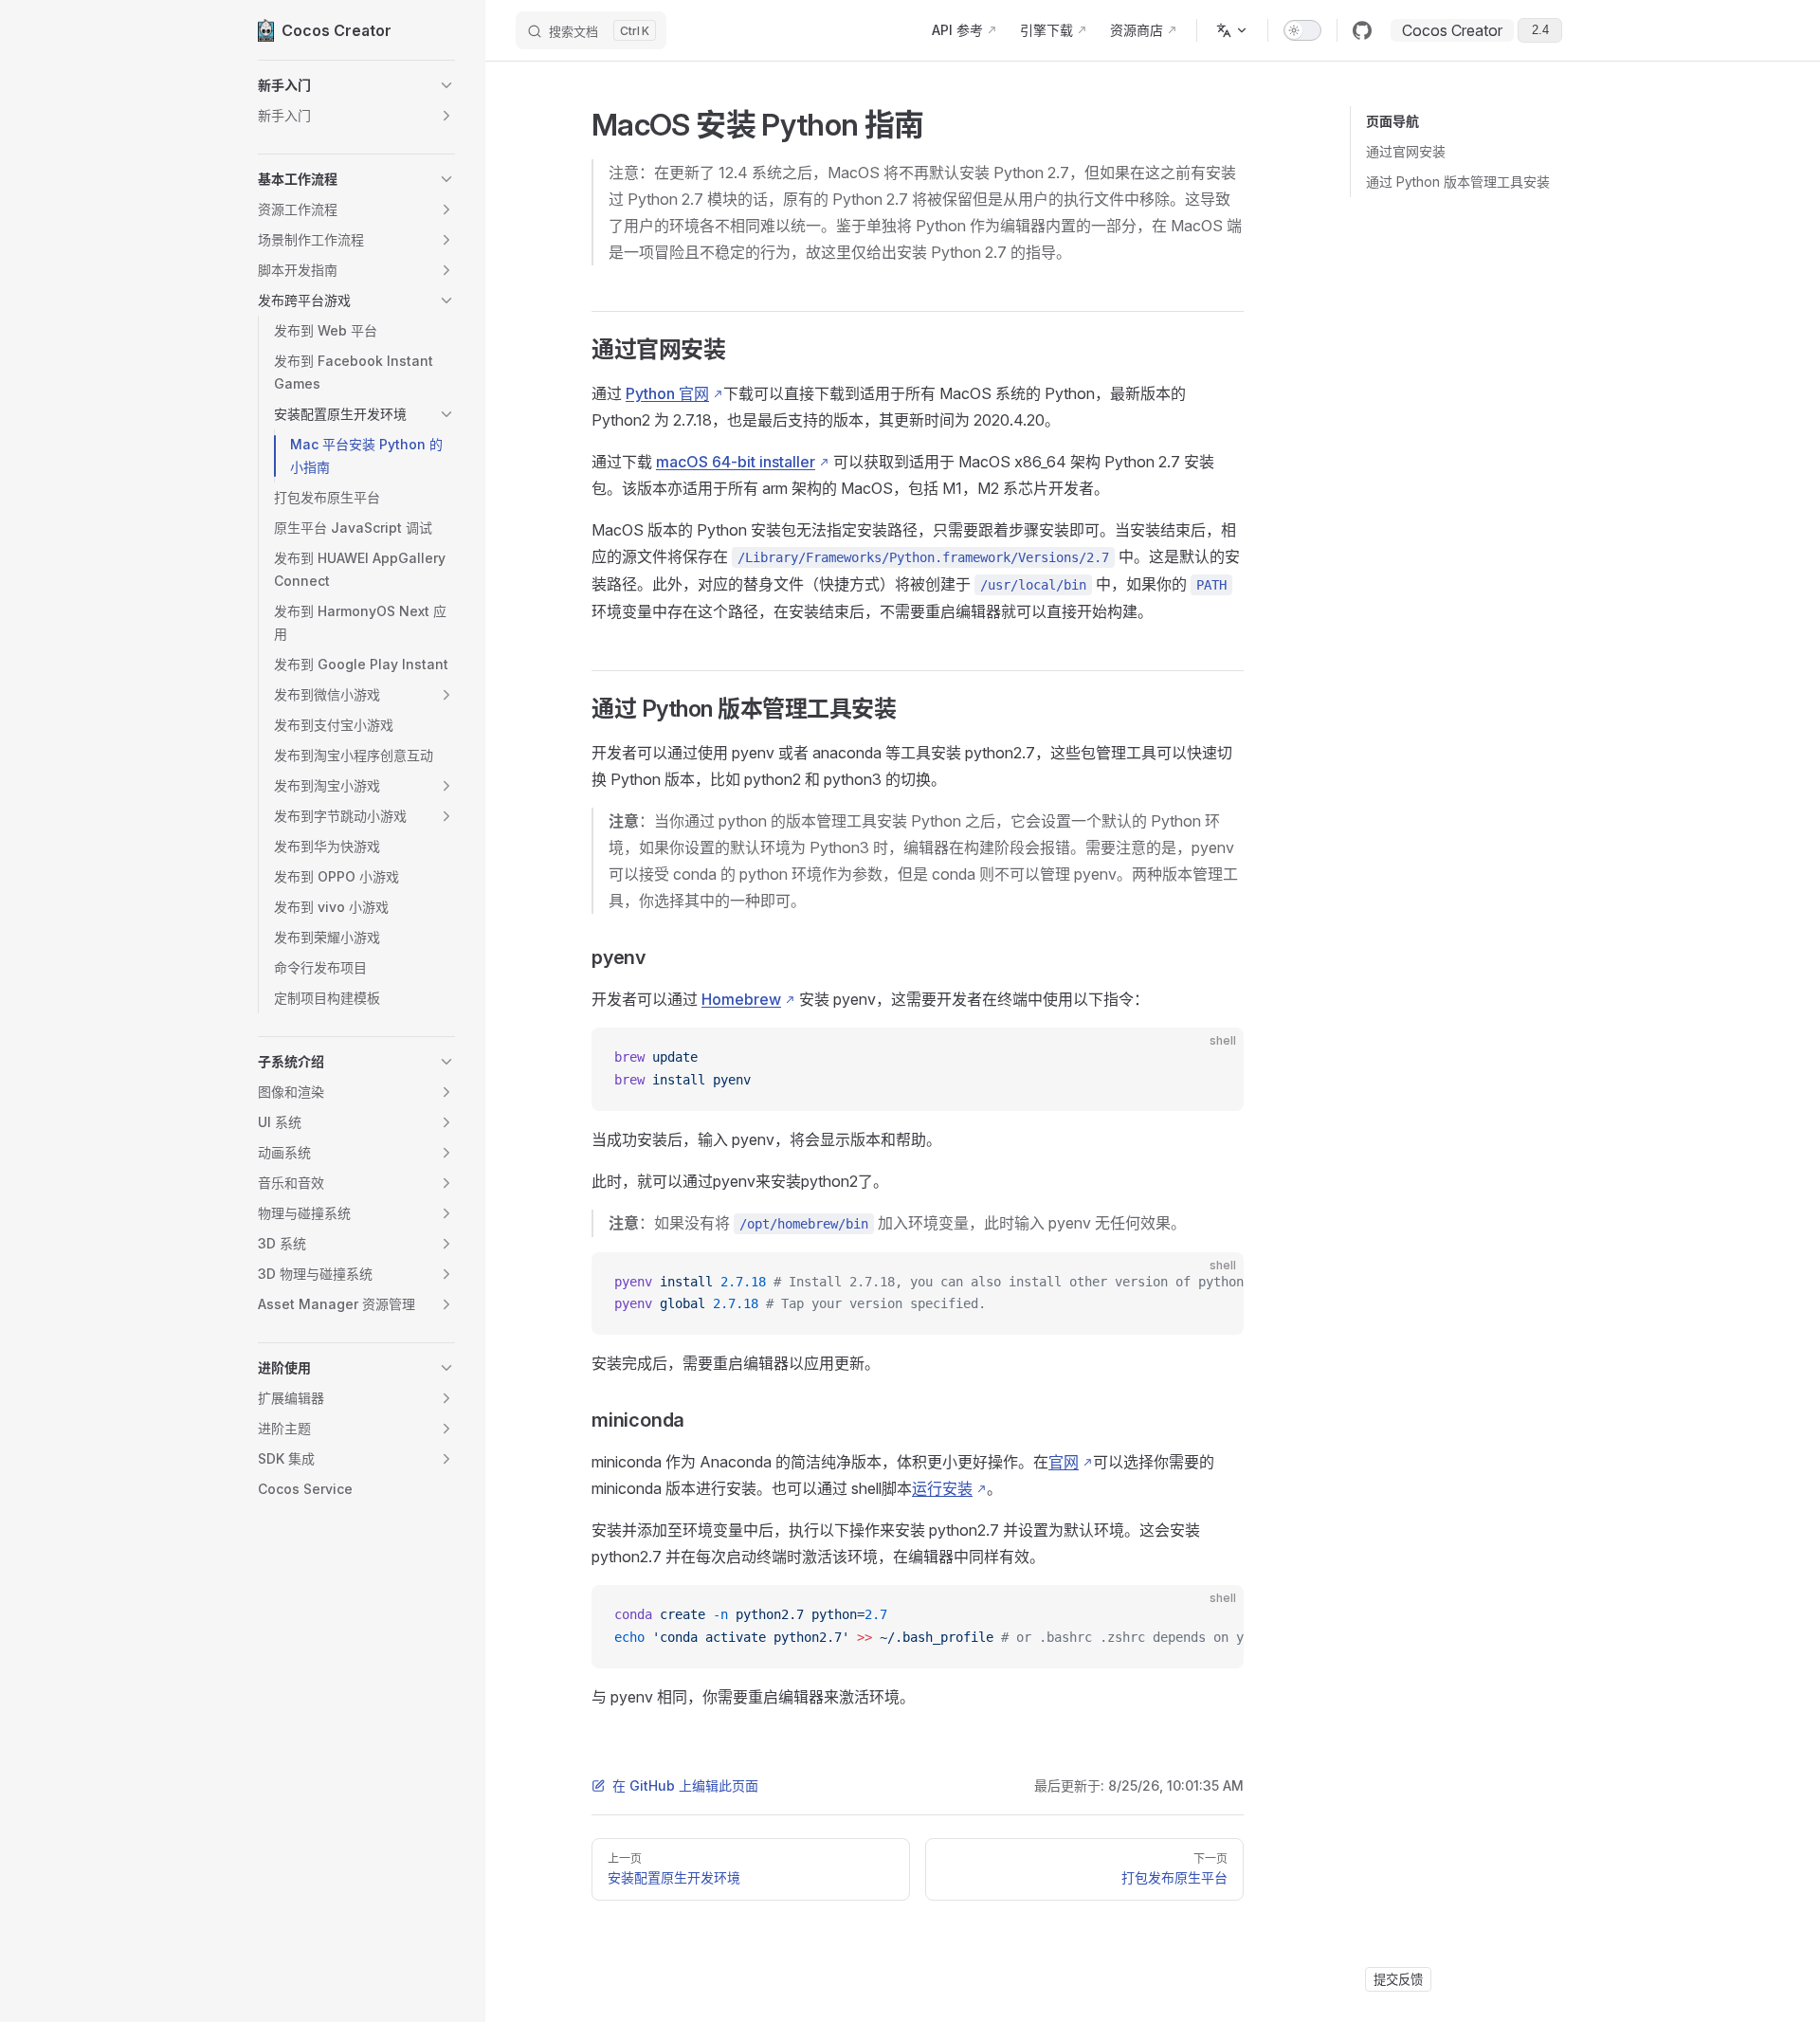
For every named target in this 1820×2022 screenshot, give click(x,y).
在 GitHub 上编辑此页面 (685, 1785)
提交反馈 (1398, 1979)
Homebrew (741, 999)
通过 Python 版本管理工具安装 (1458, 182)
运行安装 (942, 1488)
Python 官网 (667, 393)
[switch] (1302, 30)
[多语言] (1232, 30)
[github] (1362, 30)
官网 (1064, 1462)
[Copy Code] (1213, 1058)
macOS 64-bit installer (736, 462)
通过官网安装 (1406, 151)
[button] (356, 85)
